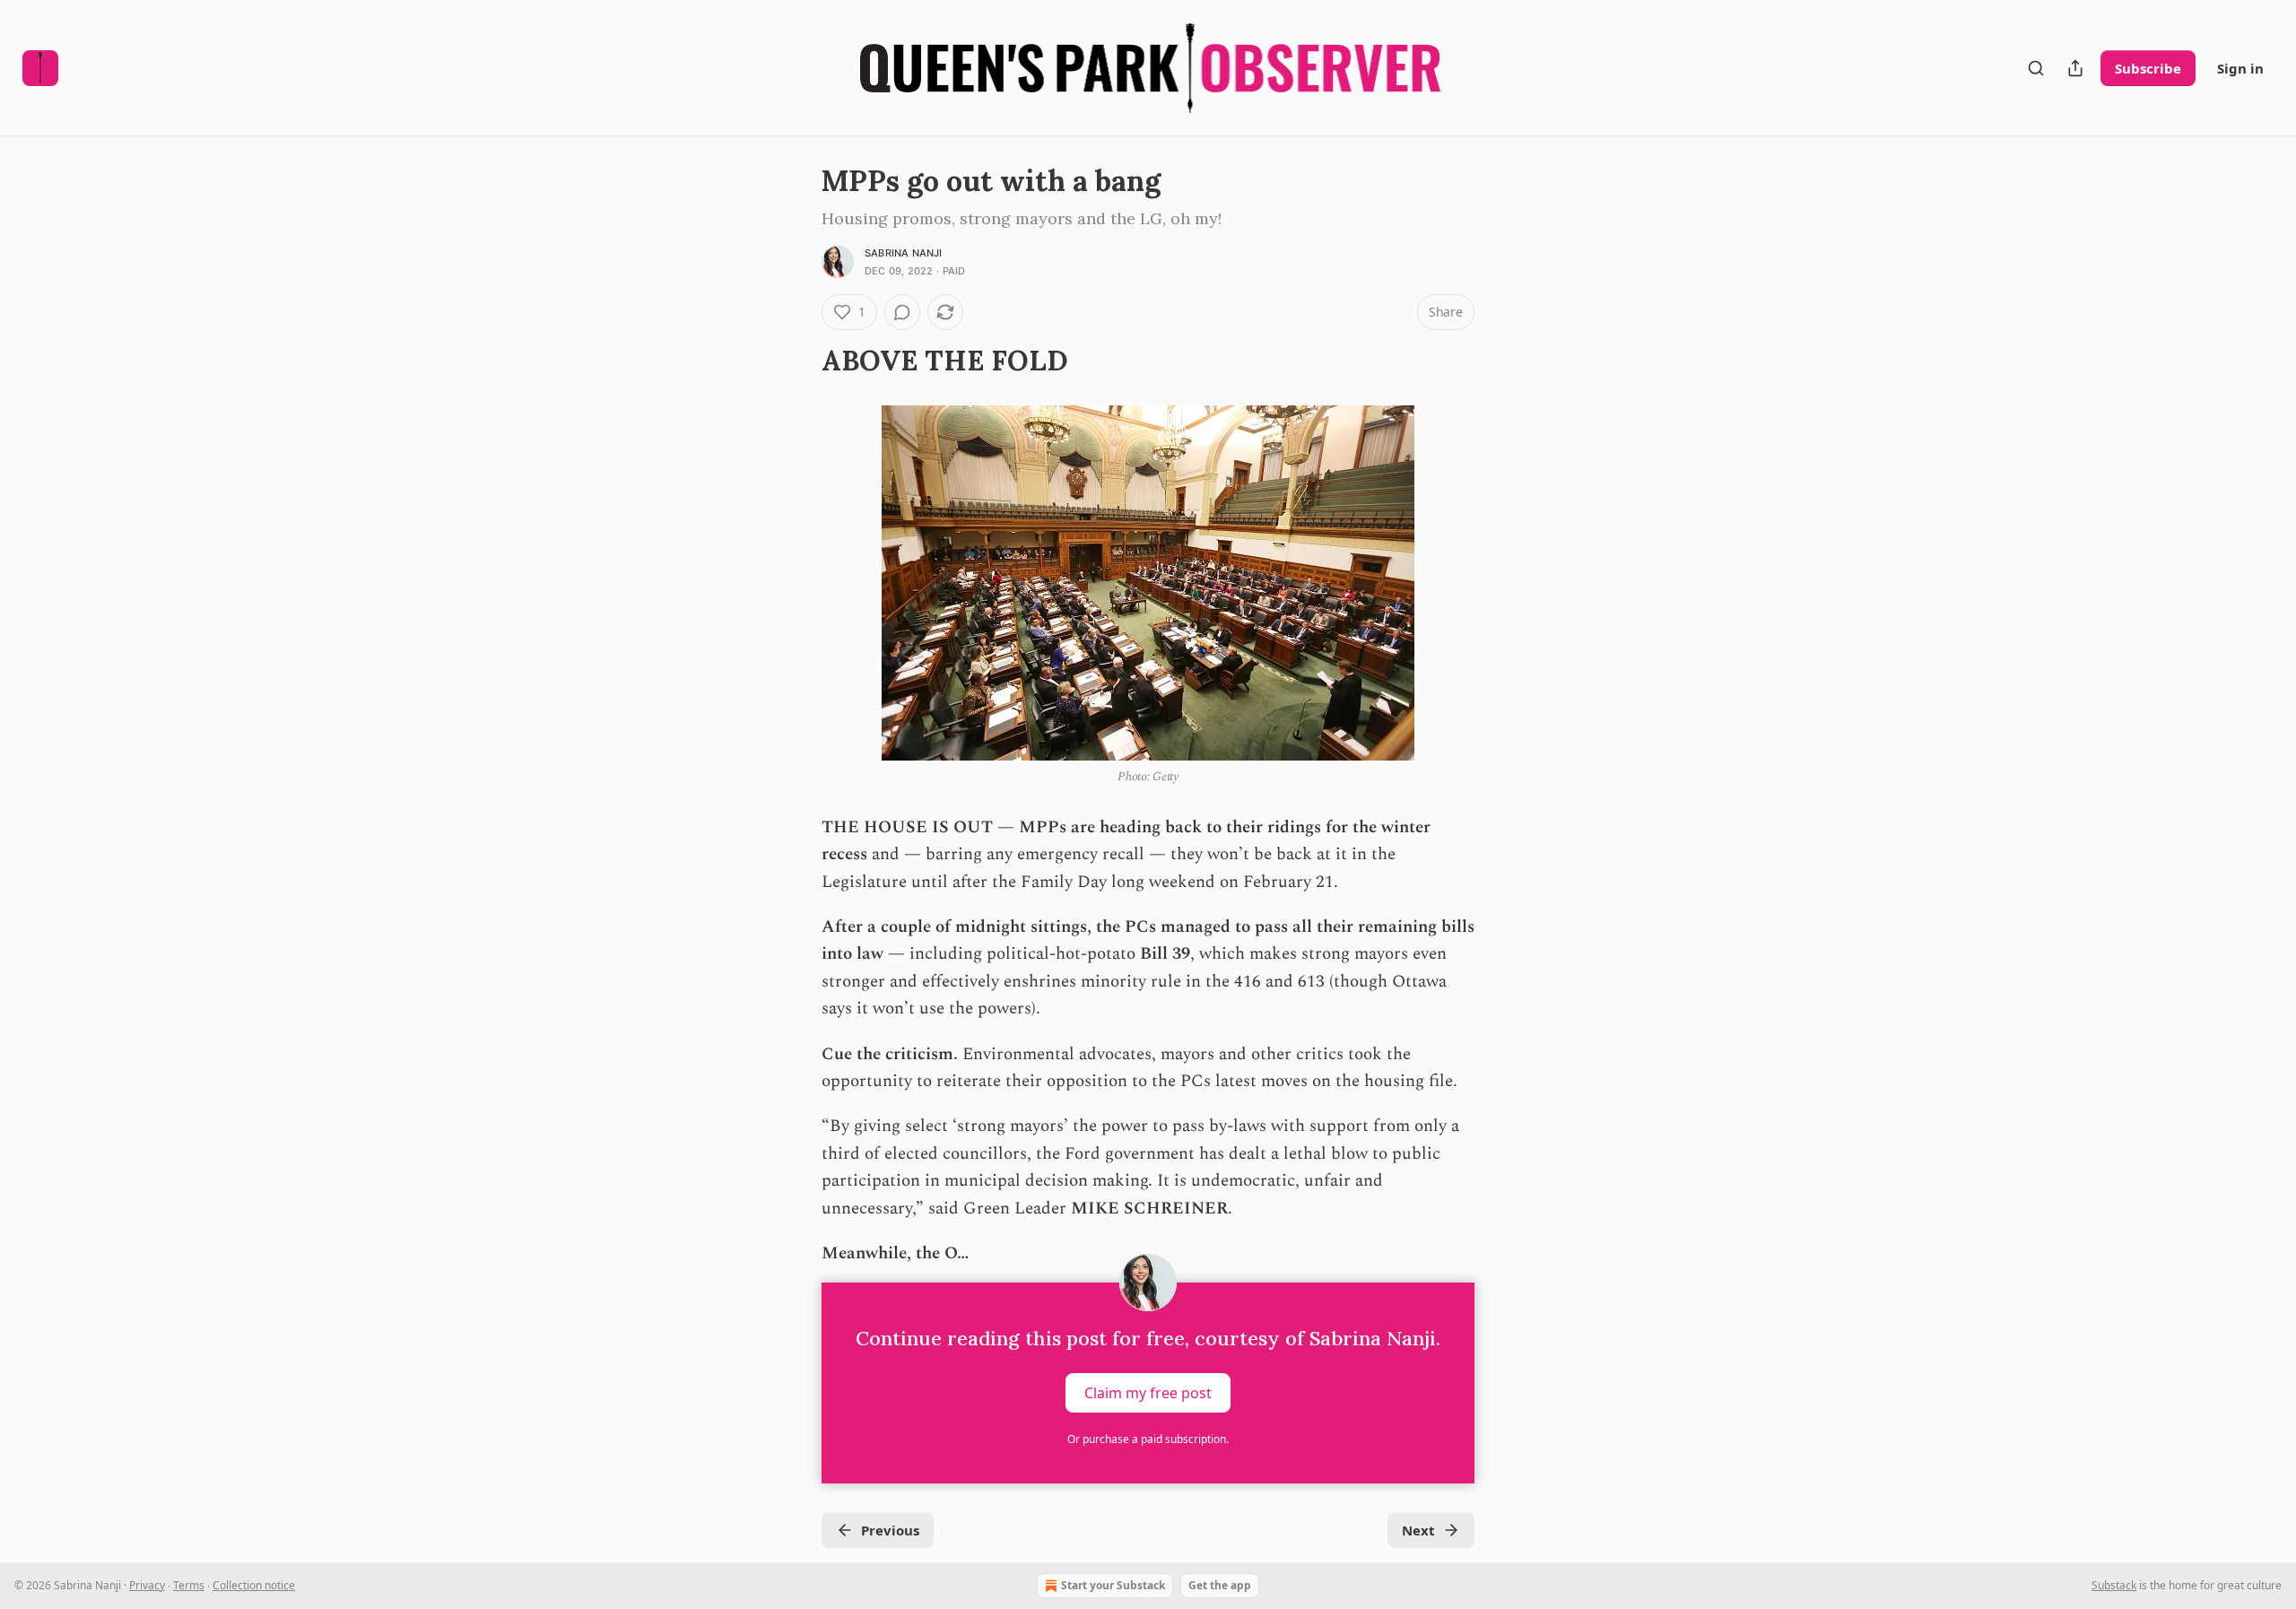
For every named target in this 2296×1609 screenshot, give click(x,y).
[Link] (796, 361)
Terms (189, 1585)
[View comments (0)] (902, 312)
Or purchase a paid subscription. (1148, 1439)
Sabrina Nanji (904, 253)
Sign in (2240, 68)
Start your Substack (1113, 1585)
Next (1418, 1530)
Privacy (147, 1585)
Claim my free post (1148, 1392)
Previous (890, 1530)
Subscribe (2148, 68)
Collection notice (254, 1585)
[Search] (2036, 68)
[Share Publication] (2075, 68)
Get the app (1220, 1585)
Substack (2114, 1585)
